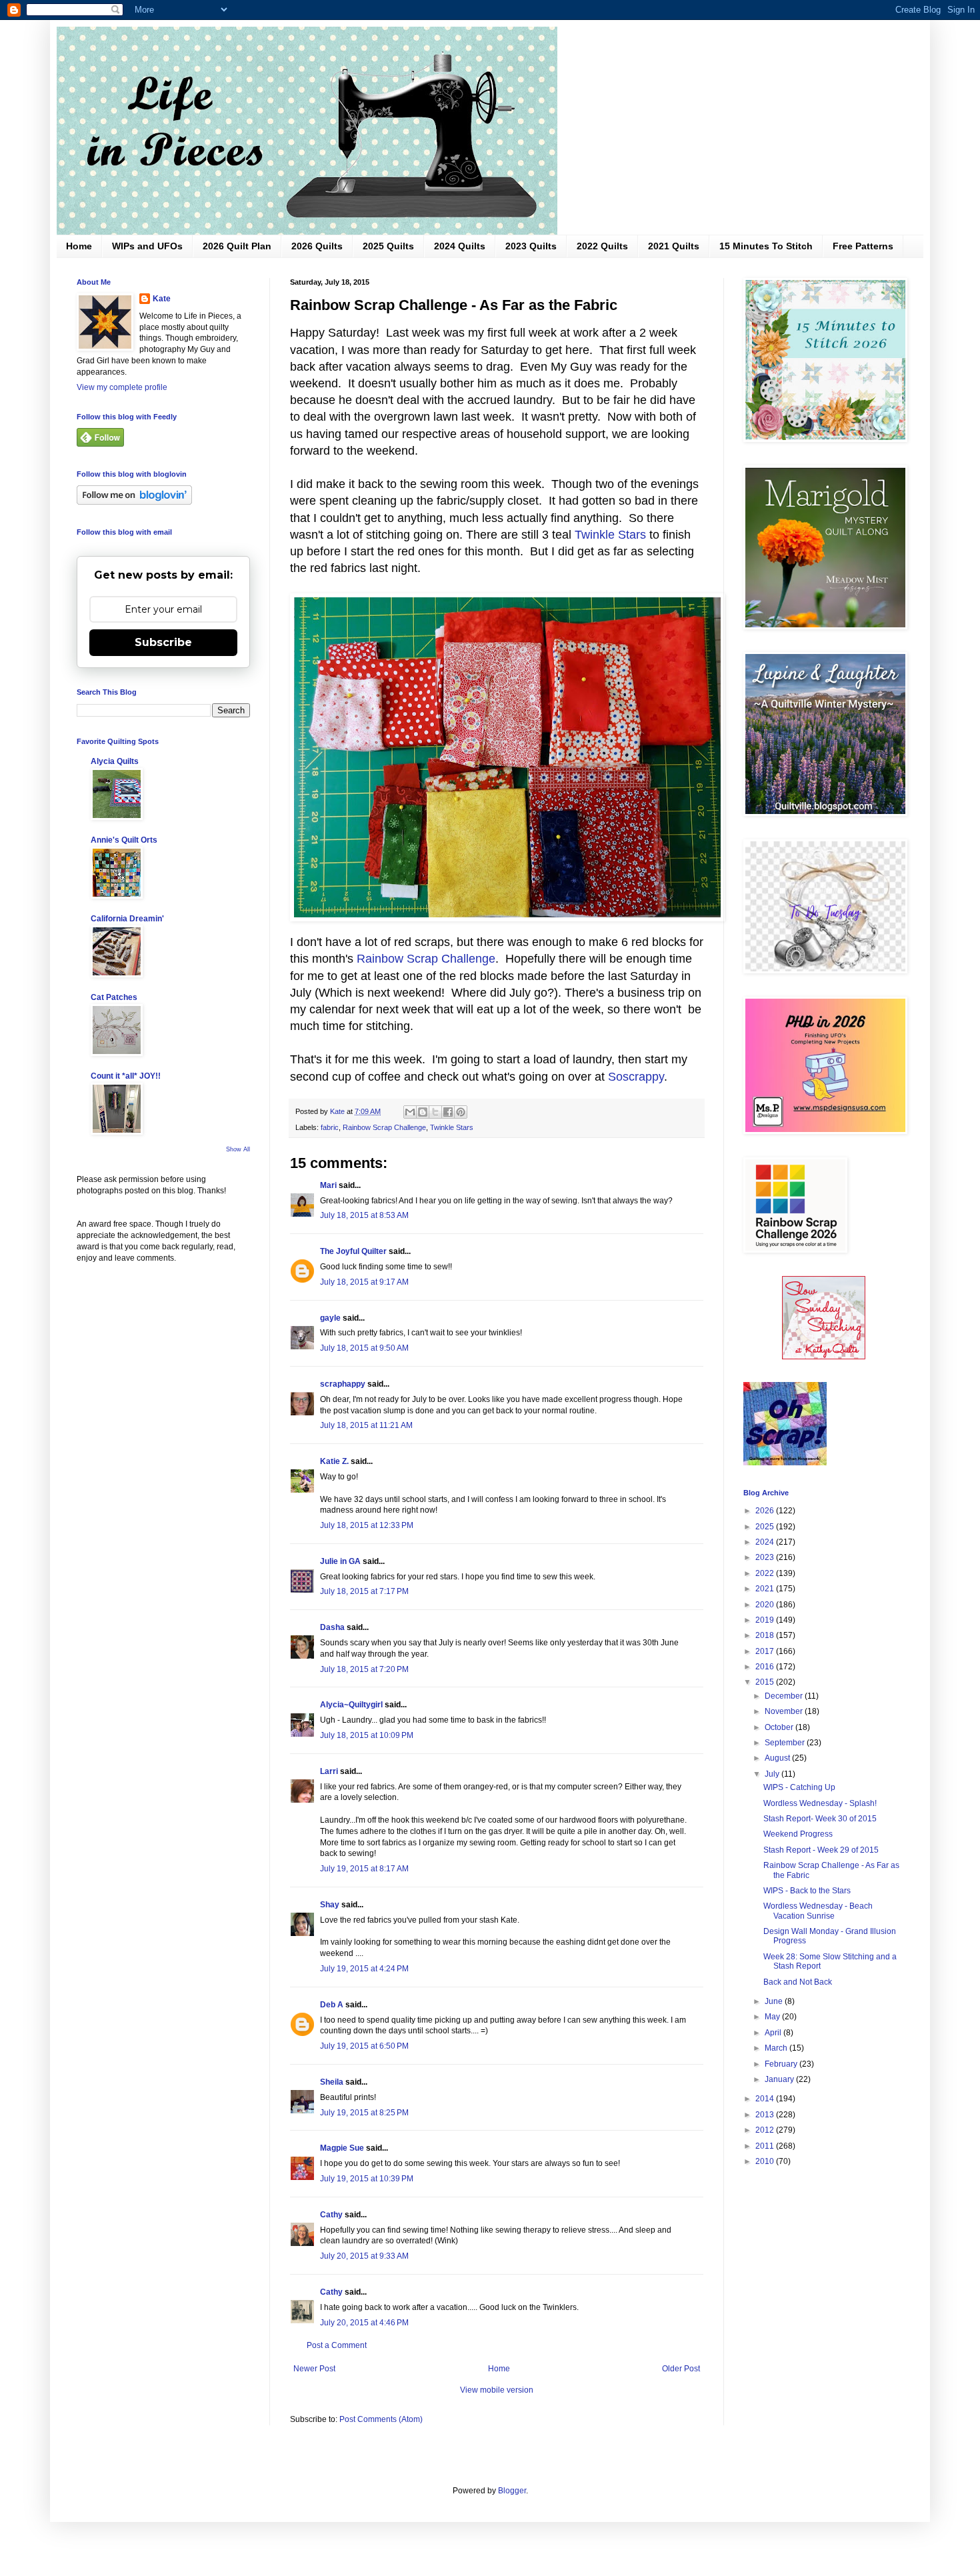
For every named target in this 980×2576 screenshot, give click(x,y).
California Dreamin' (127, 919)
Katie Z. (334, 1461)
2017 (766, 1651)
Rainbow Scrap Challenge (426, 959)
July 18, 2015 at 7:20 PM (364, 1669)
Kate (162, 299)
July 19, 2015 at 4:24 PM (364, 1969)
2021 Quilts (674, 246)
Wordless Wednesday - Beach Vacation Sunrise (818, 1911)
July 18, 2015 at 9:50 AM (364, 1348)
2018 (766, 1635)
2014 (766, 2099)
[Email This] (410, 1112)
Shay (330, 1905)
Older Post (681, 2369)
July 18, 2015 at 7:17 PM (364, 1591)
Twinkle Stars (612, 535)
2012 (766, 2130)
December (785, 1696)
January (780, 2079)
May (773, 2017)
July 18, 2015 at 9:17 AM (364, 1282)
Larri (329, 1771)
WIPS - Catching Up (799, 1787)
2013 (766, 2115)
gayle (330, 1318)
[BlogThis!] (423, 1112)
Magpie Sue (342, 2148)
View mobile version (497, 2390)
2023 (766, 1557)
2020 (766, 1605)
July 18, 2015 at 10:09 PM (367, 1735)
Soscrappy (636, 1077)
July (773, 1774)
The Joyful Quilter (353, 1251)
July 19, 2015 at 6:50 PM (364, 2046)
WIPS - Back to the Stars (807, 1891)
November (785, 1711)
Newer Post (314, 2369)
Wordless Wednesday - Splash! (820, 1803)
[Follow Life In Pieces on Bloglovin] (134, 502)
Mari (328, 1185)
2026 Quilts (317, 246)
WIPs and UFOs (147, 246)
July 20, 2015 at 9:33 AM (364, 2256)
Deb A (332, 2005)
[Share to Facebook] (448, 1112)
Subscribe (163, 642)
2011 (766, 2146)
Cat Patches (114, 997)
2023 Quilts (531, 246)
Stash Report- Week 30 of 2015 (820, 1819)
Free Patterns (863, 246)
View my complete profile (122, 387)
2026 (766, 1511)
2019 (766, 1620)
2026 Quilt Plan (237, 246)
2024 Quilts (460, 246)
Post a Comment (337, 2345)
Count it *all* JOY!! (126, 1076)
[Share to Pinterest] (461, 1112)
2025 (766, 1527)
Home (79, 246)
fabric (330, 1127)
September (786, 1743)
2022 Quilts (602, 246)
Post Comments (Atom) (381, 2419)
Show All (238, 1149)
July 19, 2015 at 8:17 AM (364, 1869)
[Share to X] (435, 1112)
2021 (766, 1589)
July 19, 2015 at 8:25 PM (364, 2113)
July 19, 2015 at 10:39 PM (367, 2179)
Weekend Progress (798, 1834)
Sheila (332, 2082)
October (780, 1727)
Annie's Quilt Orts (124, 840)
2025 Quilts (388, 246)
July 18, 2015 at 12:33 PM (367, 1525)
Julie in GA (340, 1561)
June (775, 2001)
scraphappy (343, 1384)
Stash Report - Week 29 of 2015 (821, 1850)
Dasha (332, 1627)
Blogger (512, 2491)
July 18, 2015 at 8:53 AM (364, 1215)
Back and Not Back (798, 1982)
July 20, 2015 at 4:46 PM (364, 2323)
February (782, 2064)
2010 (766, 2161)
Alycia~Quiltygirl (351, 1705)
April (774, 2033)
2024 (766, 1542)
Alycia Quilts (115, 761)
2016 (766, 1667)
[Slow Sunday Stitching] (824, 1357)
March (777, 2048)
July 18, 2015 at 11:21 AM (366, 1425)
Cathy (331, 2215)
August (778, 1758)
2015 (766, 1682)
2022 (766, 1573)
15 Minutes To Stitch (766, 246)
